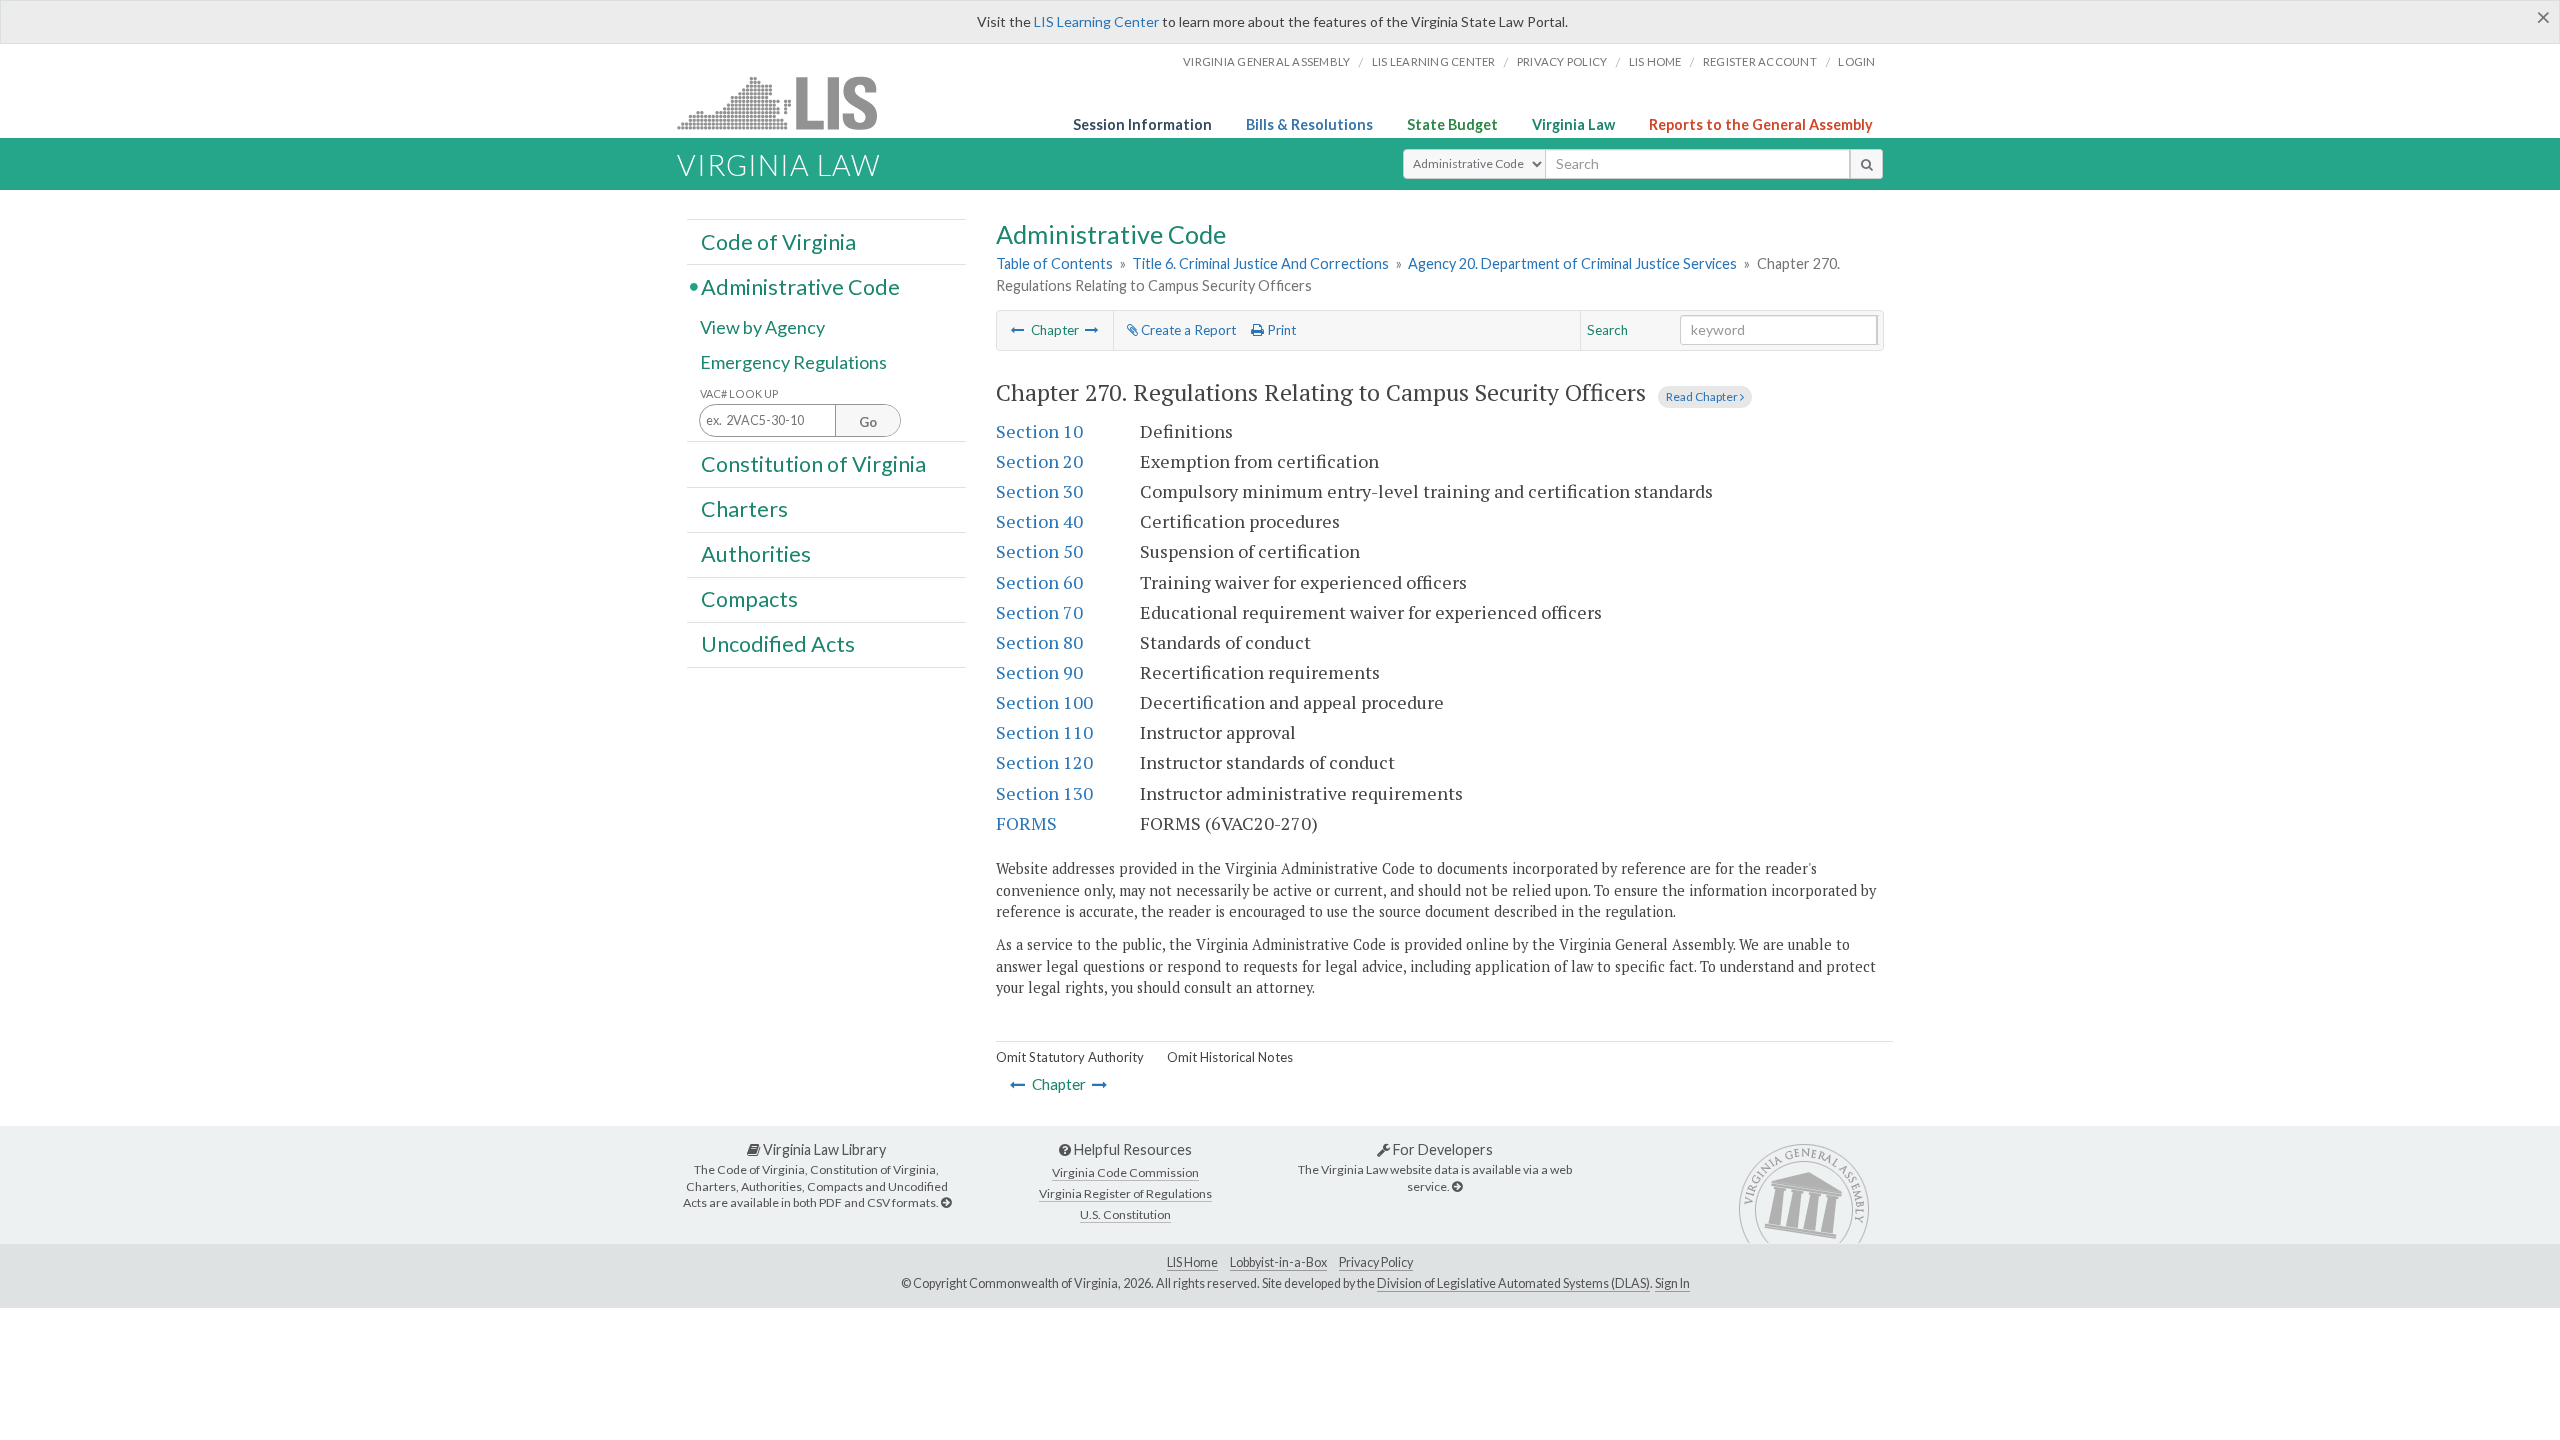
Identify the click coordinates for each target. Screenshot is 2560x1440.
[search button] (1866, 164)
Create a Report (1187, 330)
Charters (744, 509)
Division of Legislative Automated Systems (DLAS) (1513, 1283)
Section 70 (1039, 612)
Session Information (1142, 124)
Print (1280, 330)
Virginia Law (1573, 124)
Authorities (756, 554)
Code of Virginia (778, 241)
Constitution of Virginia (813, 463)
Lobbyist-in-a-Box (1278, 1262)
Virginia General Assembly (1266, 61)
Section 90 (1039, 672)
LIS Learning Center (1096, 21)
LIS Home (1192, 1262)
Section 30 (1039, 491)
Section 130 (1044, 793)
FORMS (1026, 823)
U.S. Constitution (1125, 1214)
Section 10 (1039, 431)
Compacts (749, 599)
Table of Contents (1054, 263)
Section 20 (1039, 461)
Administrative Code (800, 286)
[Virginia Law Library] (946, 1202)
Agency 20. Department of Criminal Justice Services (1572, 263)
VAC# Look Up (739, 393)
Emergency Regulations (793, 362)
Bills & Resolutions (1309, 124)
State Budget (1452, 124)
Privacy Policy (1562, 61)
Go (868, 422)
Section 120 (1044, 762)
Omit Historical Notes (1230, 1057)
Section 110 (1044, 732)
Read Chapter (1703, 396)
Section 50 (1039, 551)
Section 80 (1039, 642)
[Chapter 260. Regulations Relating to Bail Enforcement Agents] (1018, 330)
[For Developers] (1457, 1186)
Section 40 (1039, 521)
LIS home (1655, 61)
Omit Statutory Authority (1070, 1057)
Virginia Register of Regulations (1125, 1193)
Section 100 (1044, 702)
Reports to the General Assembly (1761, 124)
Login (1856, 61)
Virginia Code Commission (1125, 1172)
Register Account (1760, 61)
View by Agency (762, 327)
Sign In (1672, 1283)
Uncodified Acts (778, 644)
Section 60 (1039, 582)
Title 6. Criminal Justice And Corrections (1260, 263)
